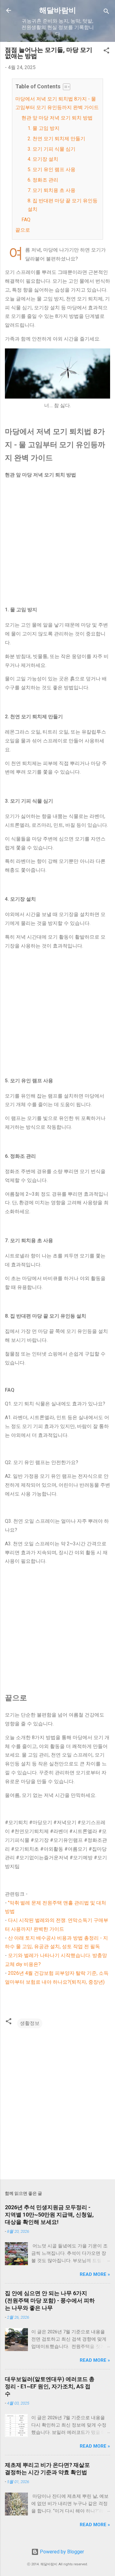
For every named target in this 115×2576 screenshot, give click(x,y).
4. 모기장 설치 (43, 159)
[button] (106, 52)
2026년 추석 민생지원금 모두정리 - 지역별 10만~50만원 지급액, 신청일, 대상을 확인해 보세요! (49, 2215)
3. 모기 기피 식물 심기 (52, 149)
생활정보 (30, 2023)
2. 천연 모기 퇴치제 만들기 (56, 139)
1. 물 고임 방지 (44, 128)
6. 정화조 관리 (43, 180)
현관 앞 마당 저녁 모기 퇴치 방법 (57, 118)
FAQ (26, 220)
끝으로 (23, 230)
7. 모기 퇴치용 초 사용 (52, 190)
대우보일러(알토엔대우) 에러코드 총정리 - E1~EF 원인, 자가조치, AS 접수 (50, 2386)
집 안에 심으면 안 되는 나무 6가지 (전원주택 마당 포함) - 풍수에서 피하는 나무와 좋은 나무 (50, 2300)
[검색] (106, 12)
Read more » (95, 2274)
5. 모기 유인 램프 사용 (52, 169)
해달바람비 (58, 10)
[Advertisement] (57, 542)
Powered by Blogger (61, 2552)
